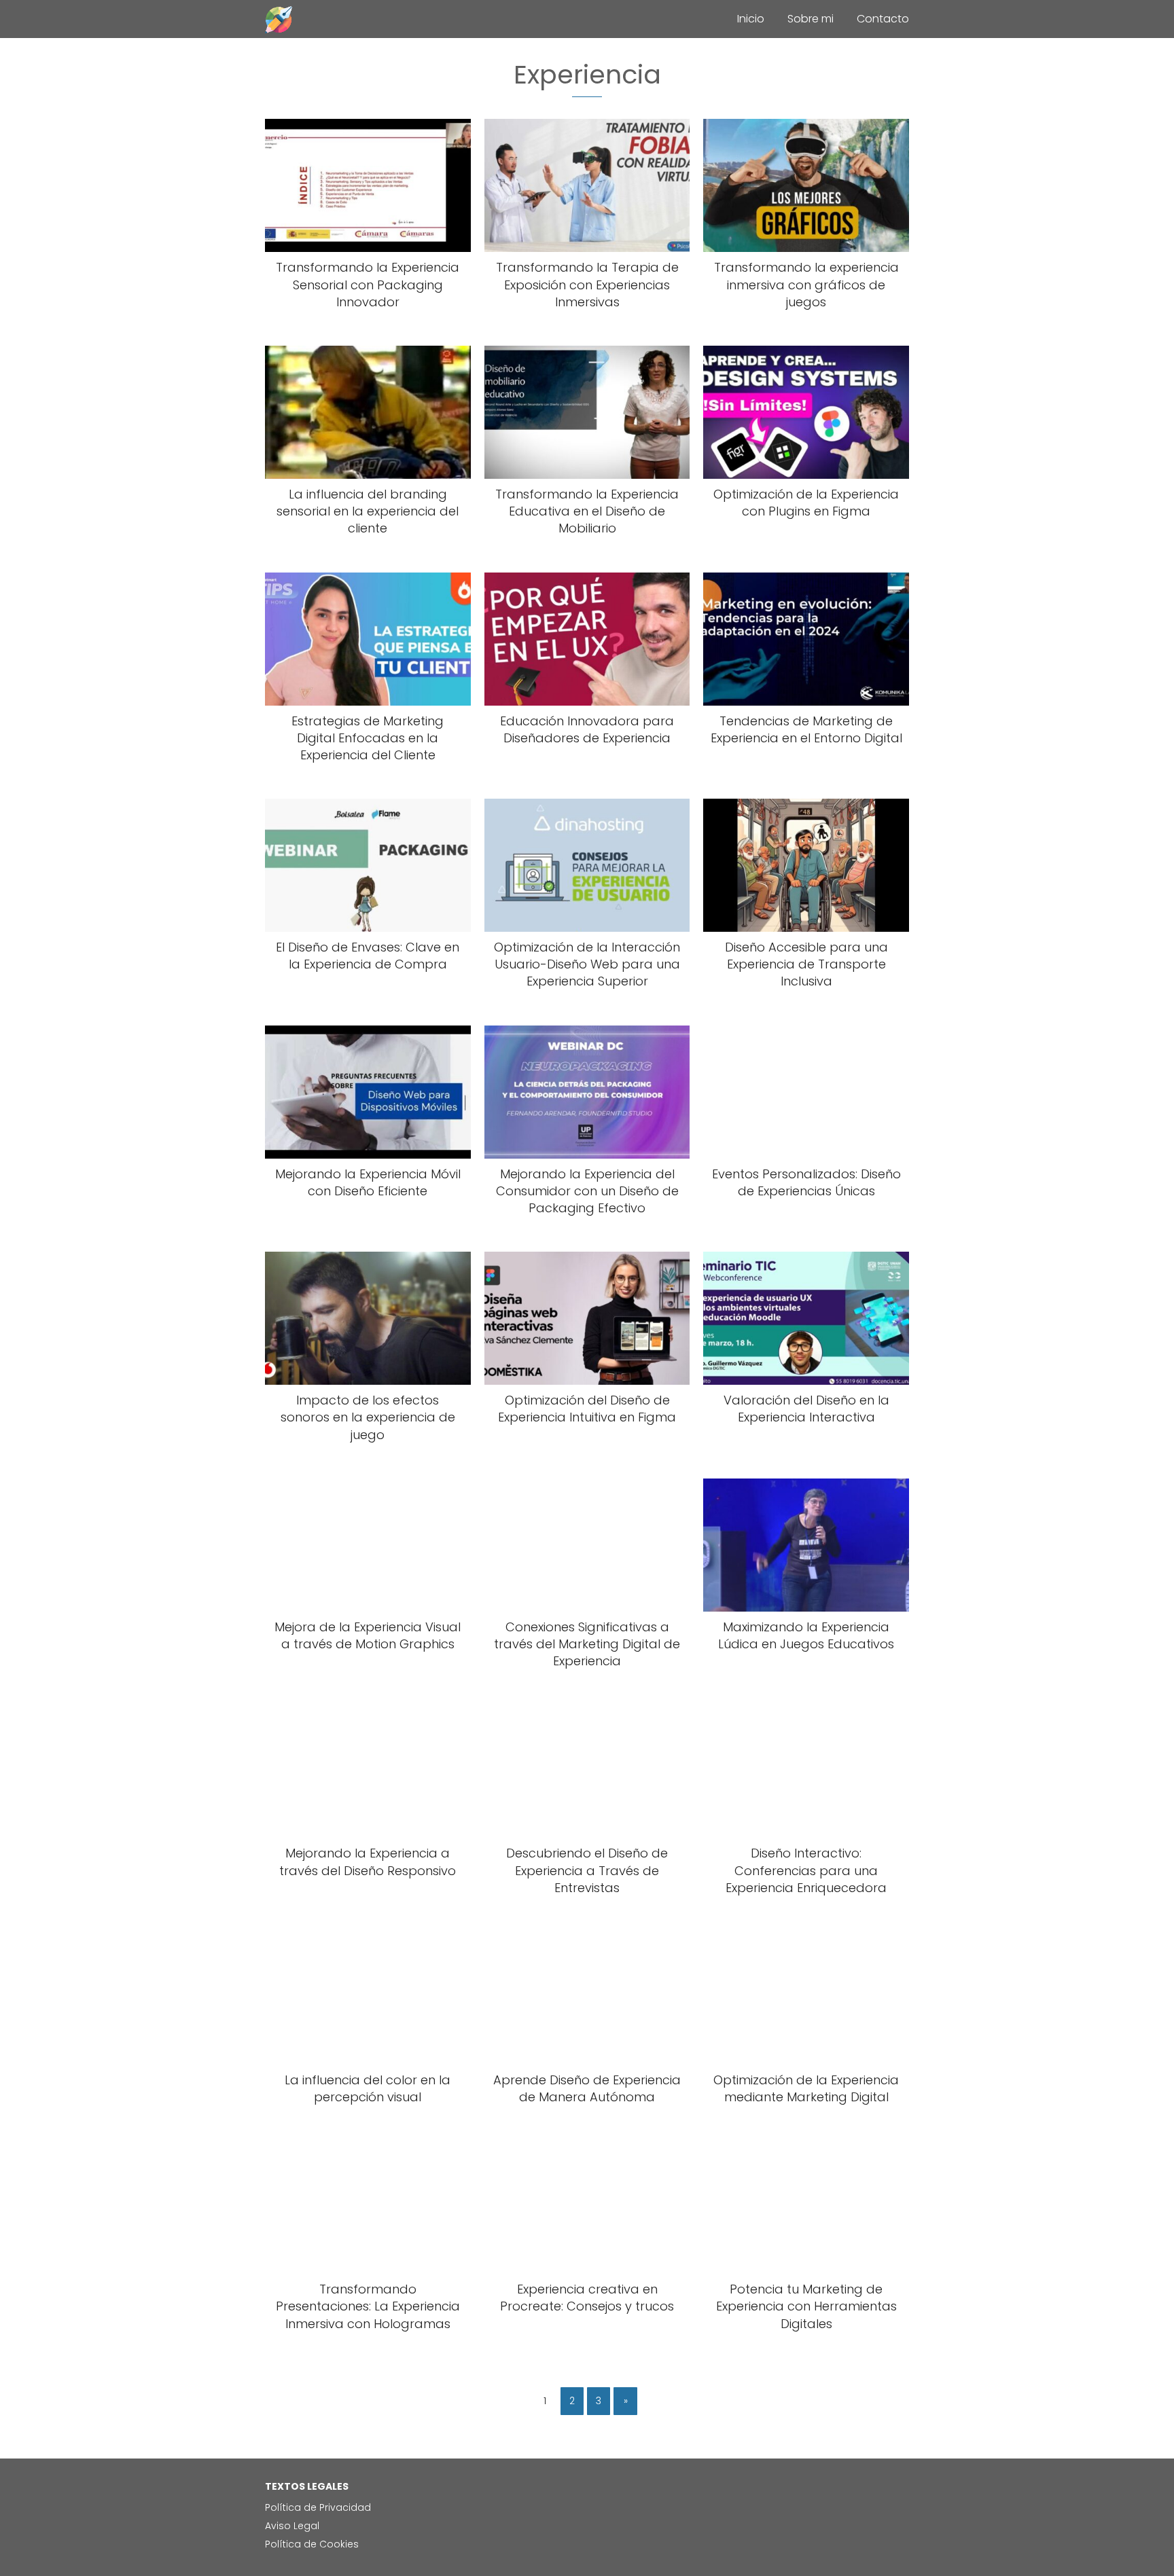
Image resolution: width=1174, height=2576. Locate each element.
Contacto (883, 19)
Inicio (751, 19)
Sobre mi (811, 19)
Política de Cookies (312, 2544)
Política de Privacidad (318, 2507)
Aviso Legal (292, 2526)
